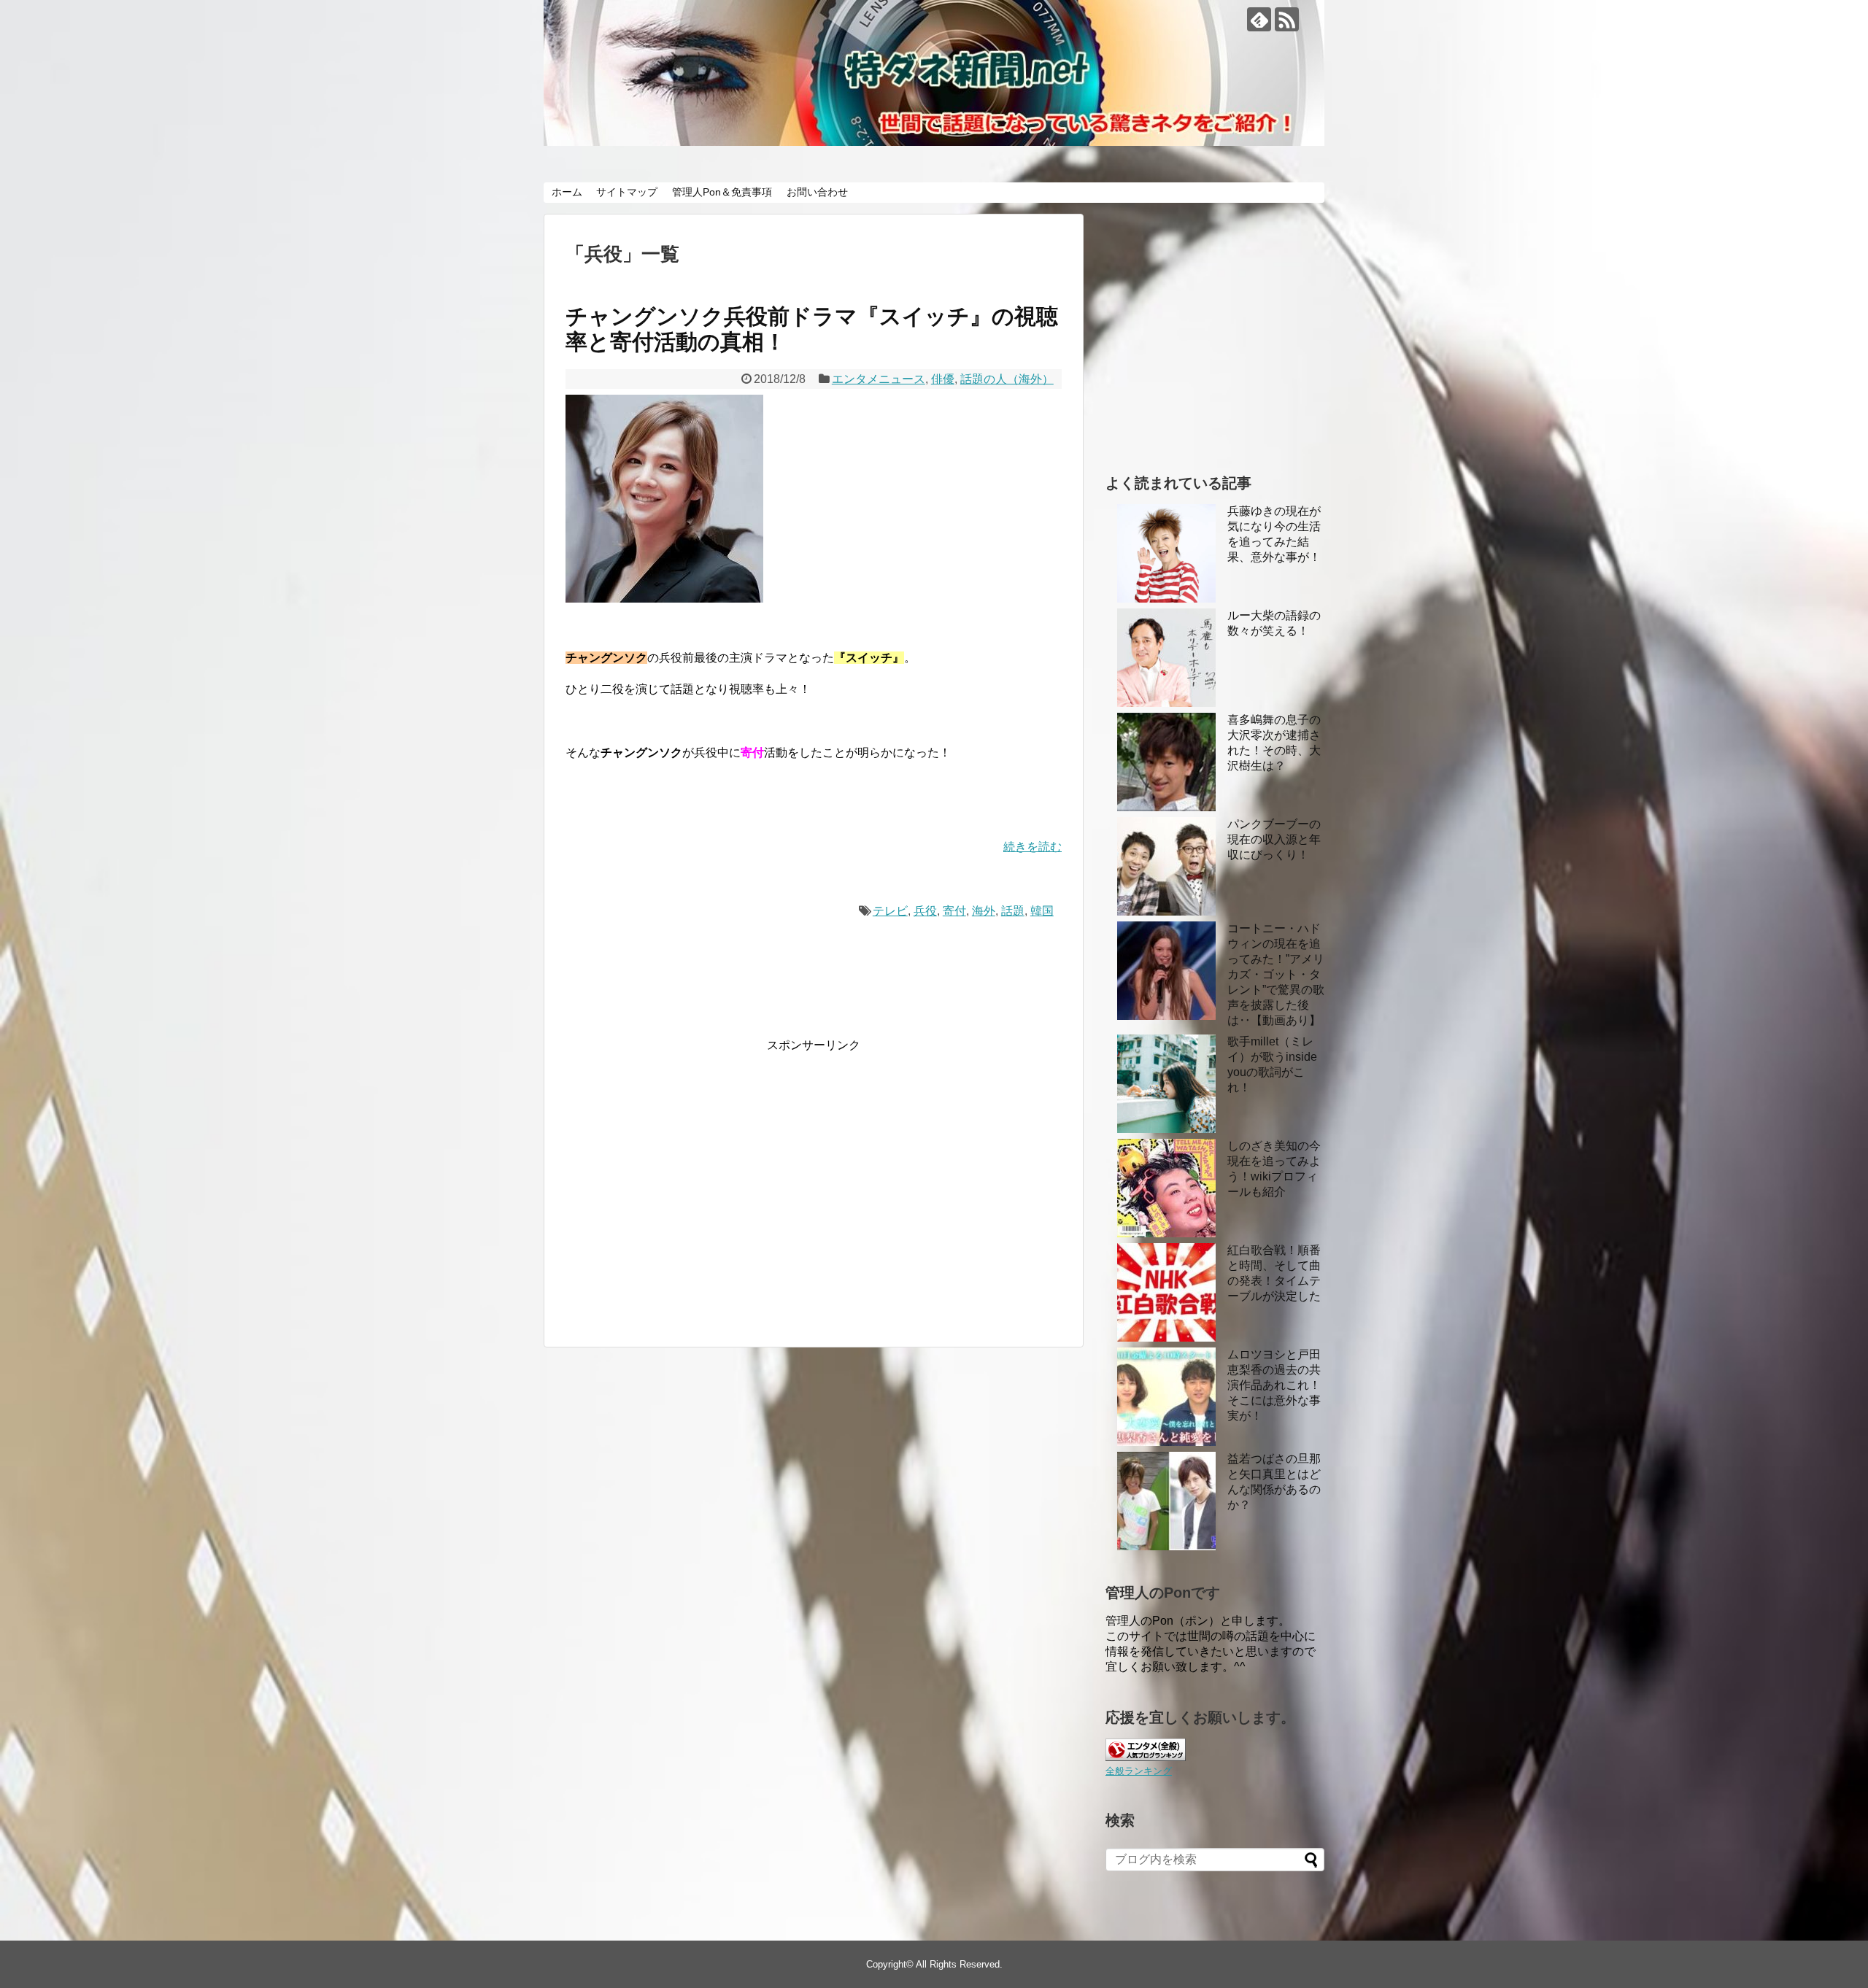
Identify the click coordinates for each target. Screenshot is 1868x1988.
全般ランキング (1139, 1771)
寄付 (954, 911)
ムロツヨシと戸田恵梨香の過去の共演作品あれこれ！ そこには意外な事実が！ (1274, 1385)
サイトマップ (627, 192)
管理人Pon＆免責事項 (722, 192)
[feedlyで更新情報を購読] (1259, 19)
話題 (1013, 911)
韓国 (1042, 911)
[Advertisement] (688, 1194)
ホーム (567, 192)
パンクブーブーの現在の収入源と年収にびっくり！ (1274, 839)
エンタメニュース (879, 379)
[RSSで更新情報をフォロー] (1287, 19)
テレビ (890, 911)
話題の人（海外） (1007, 379)
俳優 (943, 379)
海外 (984, 911)
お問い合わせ (817, 192)
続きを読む (1033, 847)
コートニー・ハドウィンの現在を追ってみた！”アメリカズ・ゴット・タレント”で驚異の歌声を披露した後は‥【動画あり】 (1276, 974)
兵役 (925, 911)
